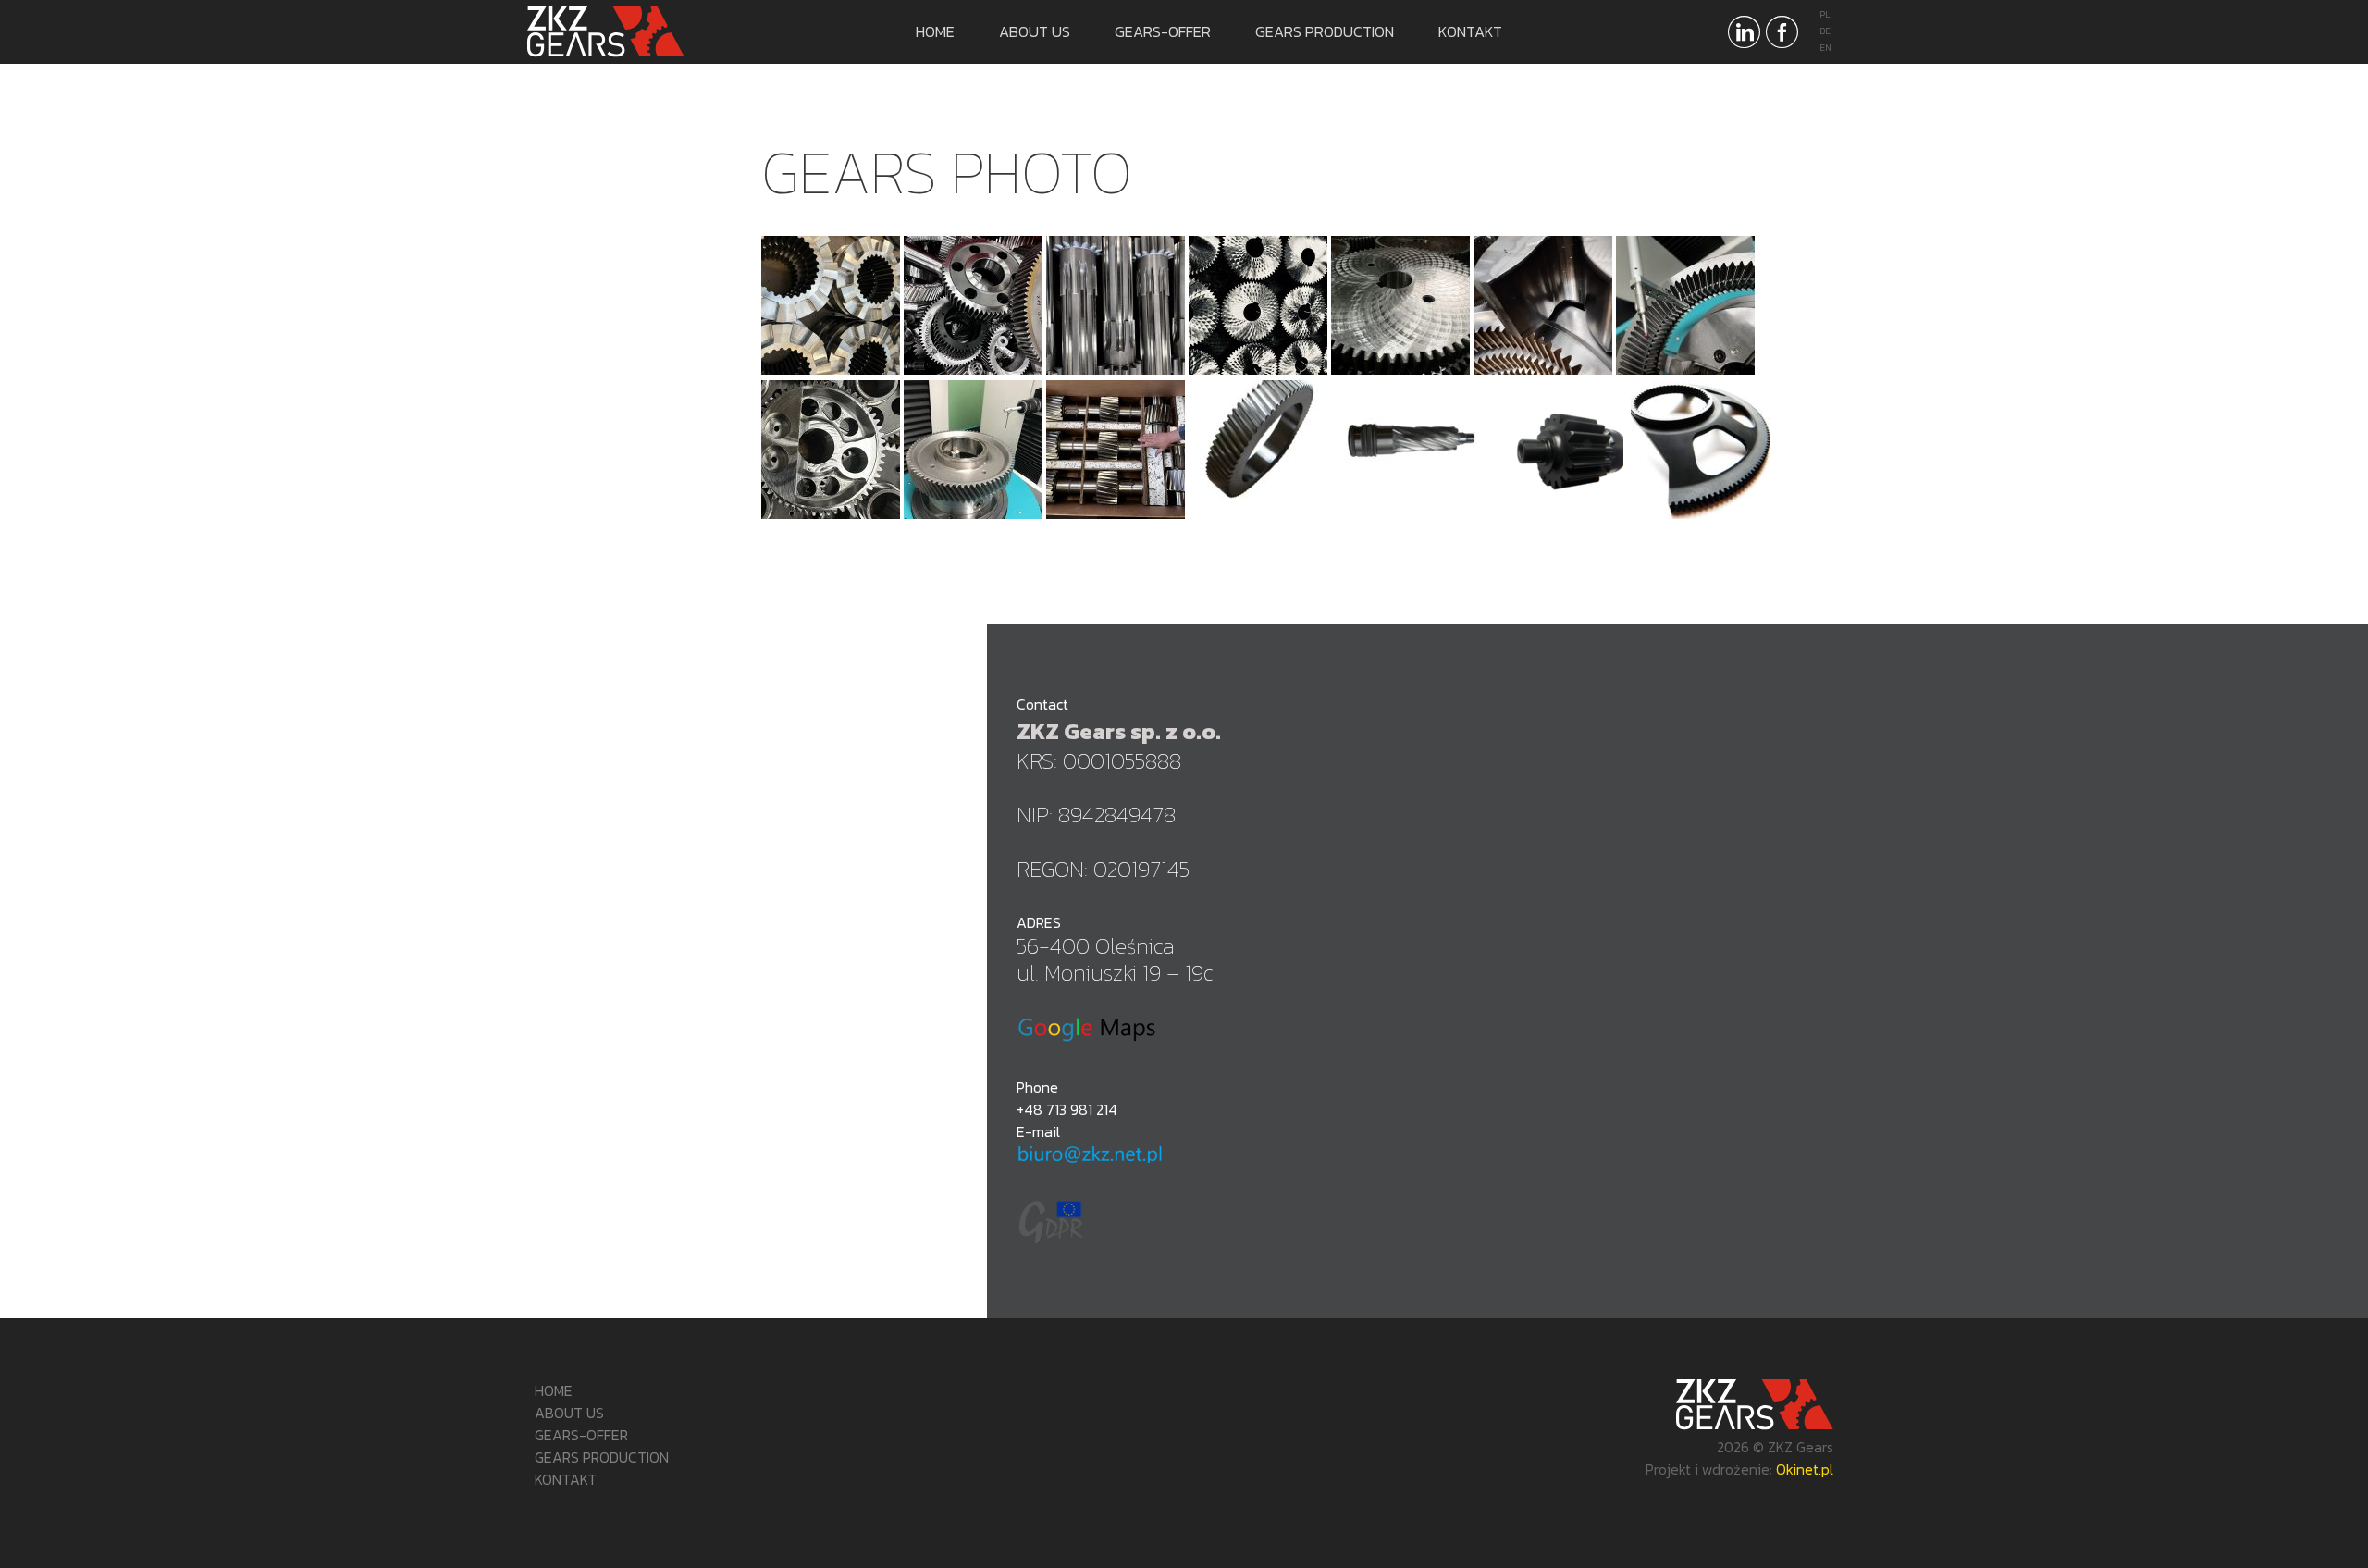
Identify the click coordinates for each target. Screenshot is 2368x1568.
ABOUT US (1035, 31)
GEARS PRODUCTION (1325, 31)
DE (1825, 31)
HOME (935, 31)
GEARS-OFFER (1163, 31)
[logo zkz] (615, 32)
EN (1825, 48)
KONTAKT (1470, 31)
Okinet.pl (1805, 1469)
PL (1825, 14)
